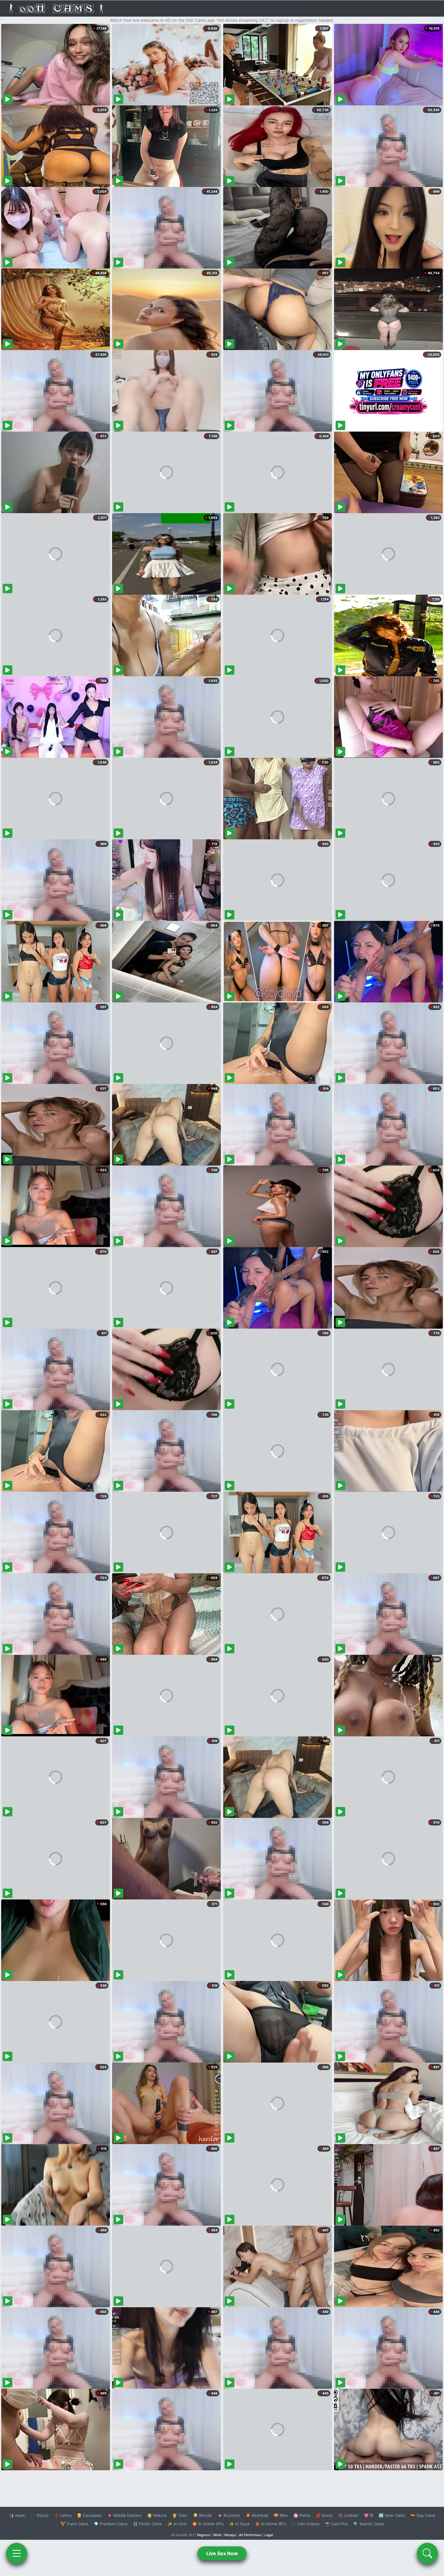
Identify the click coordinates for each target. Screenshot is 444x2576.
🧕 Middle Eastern (124, 2515)
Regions (204, 2535)
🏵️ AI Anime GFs (208, 2524)
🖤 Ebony (40, 2515)
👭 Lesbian (348, 2515)
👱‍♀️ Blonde (203, 2515)
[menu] (17, 2553)
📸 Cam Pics (336, 2524)
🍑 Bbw (281, 2515)
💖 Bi (369, 2515)
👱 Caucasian (89, 2515)
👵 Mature (157, 2515)
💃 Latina (63, 2515)
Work (217, 2535)
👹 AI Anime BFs (270, 2524)
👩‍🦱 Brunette (229, 2515)
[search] (427, 2553)
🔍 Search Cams (369, 2524)
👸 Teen (180, 2515)
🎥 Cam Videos (305, 2524)
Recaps (230, 2535)
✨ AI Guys (239, 2524)
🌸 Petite (302, 2515)
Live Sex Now (222, 2553)
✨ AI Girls (177, 2524)
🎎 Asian (17, 2515)
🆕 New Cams (392, 2515)
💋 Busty (324, 2515)
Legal (269, 2535)
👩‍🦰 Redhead (257, 2515)
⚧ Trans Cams (74, 2524)
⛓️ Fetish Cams (147, 2524)
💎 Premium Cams (111, 2524)
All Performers (250, 2535)
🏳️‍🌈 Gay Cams (423, 2515)
